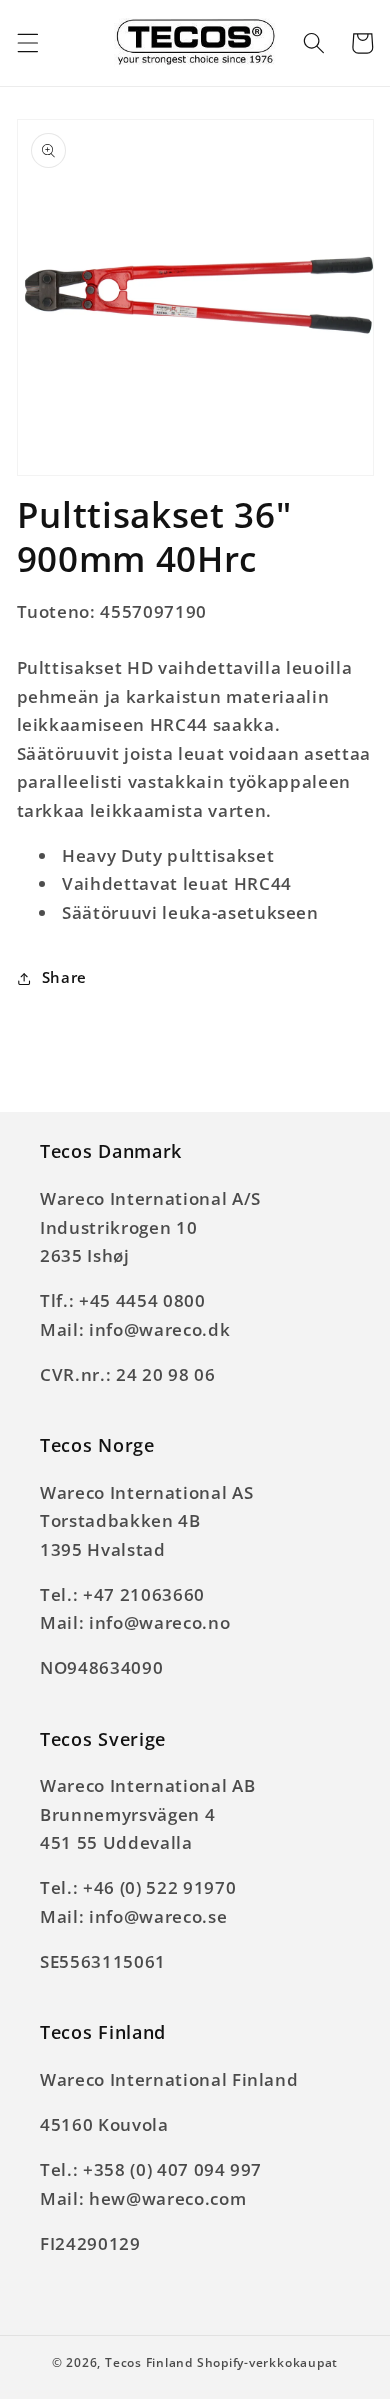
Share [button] (64, 977)
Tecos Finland (149, 2362)
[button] (27, 43)
